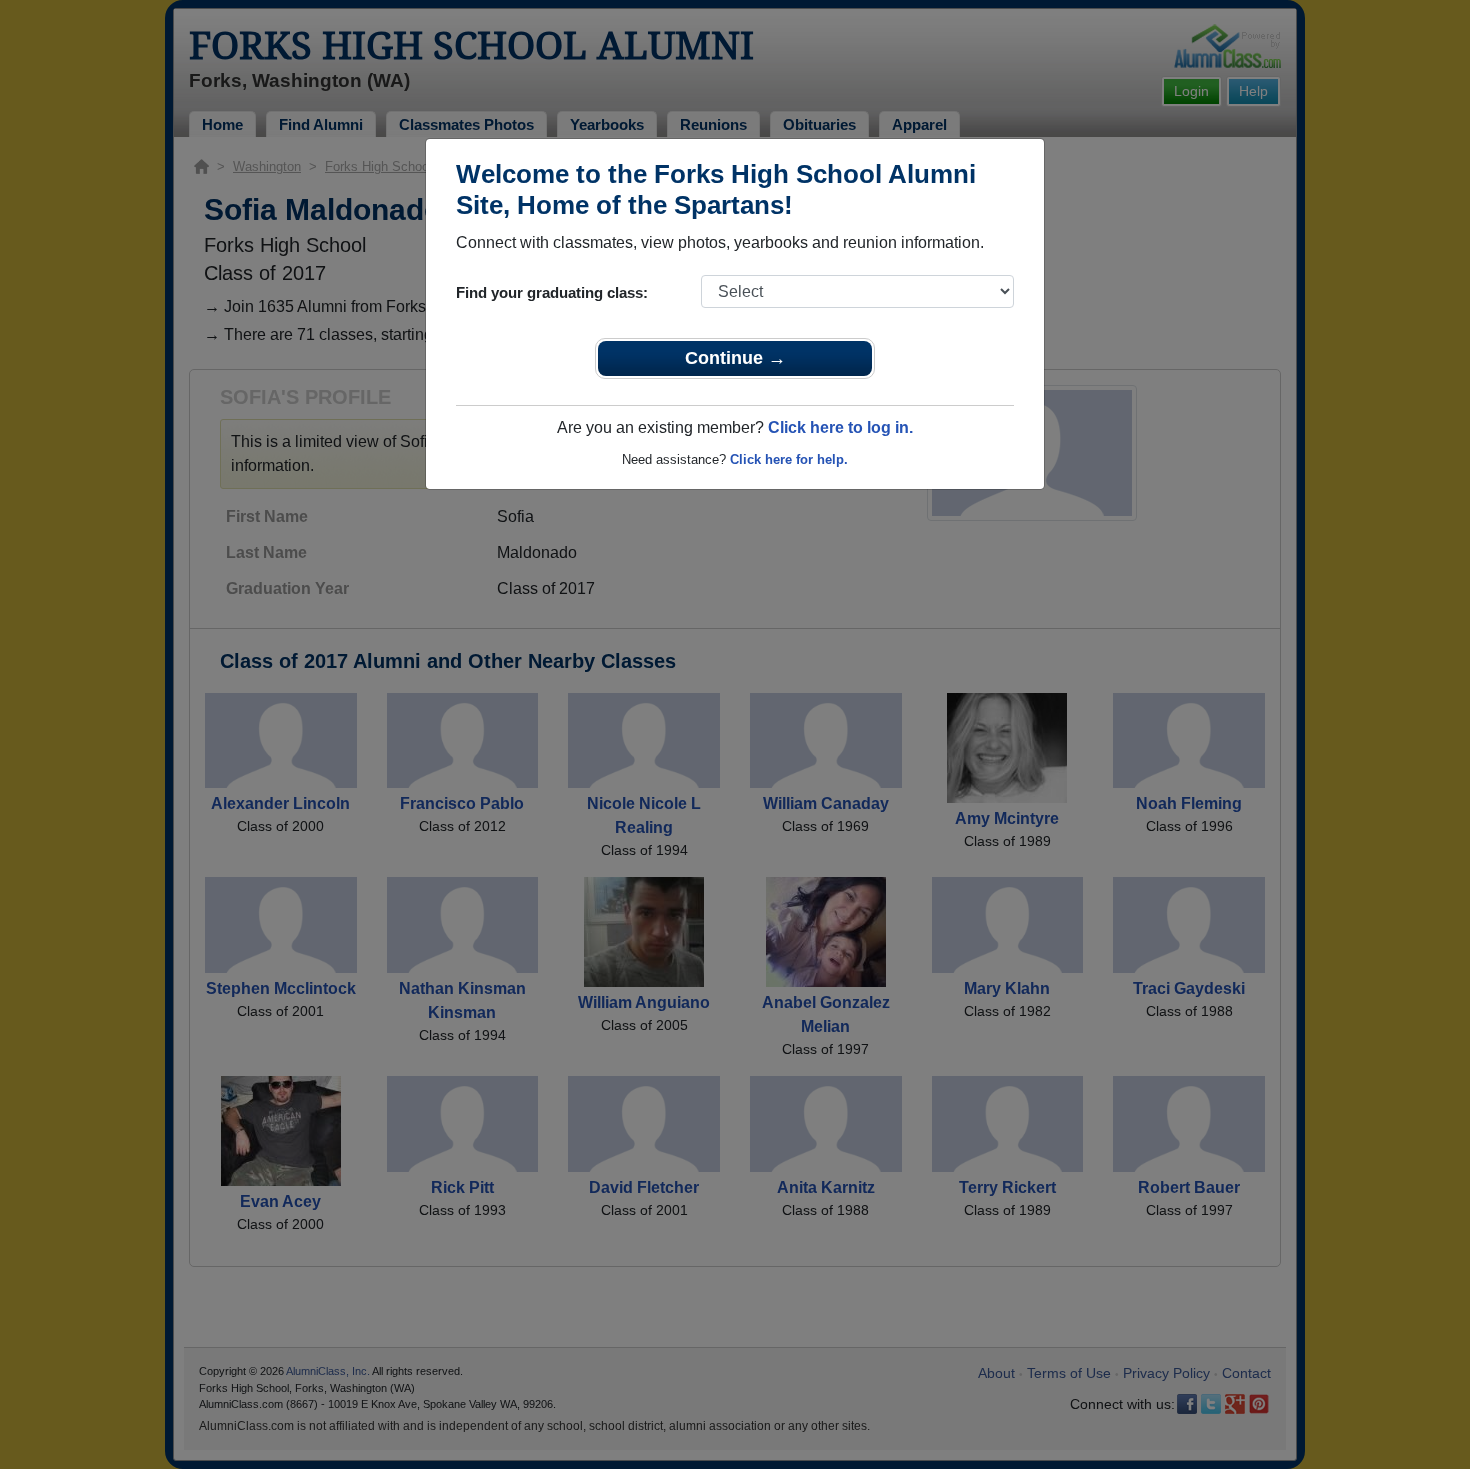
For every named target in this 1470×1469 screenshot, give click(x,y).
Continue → (735, 358)
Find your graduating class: (552, 292)
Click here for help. (789, 459)
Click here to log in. (840, 427)
